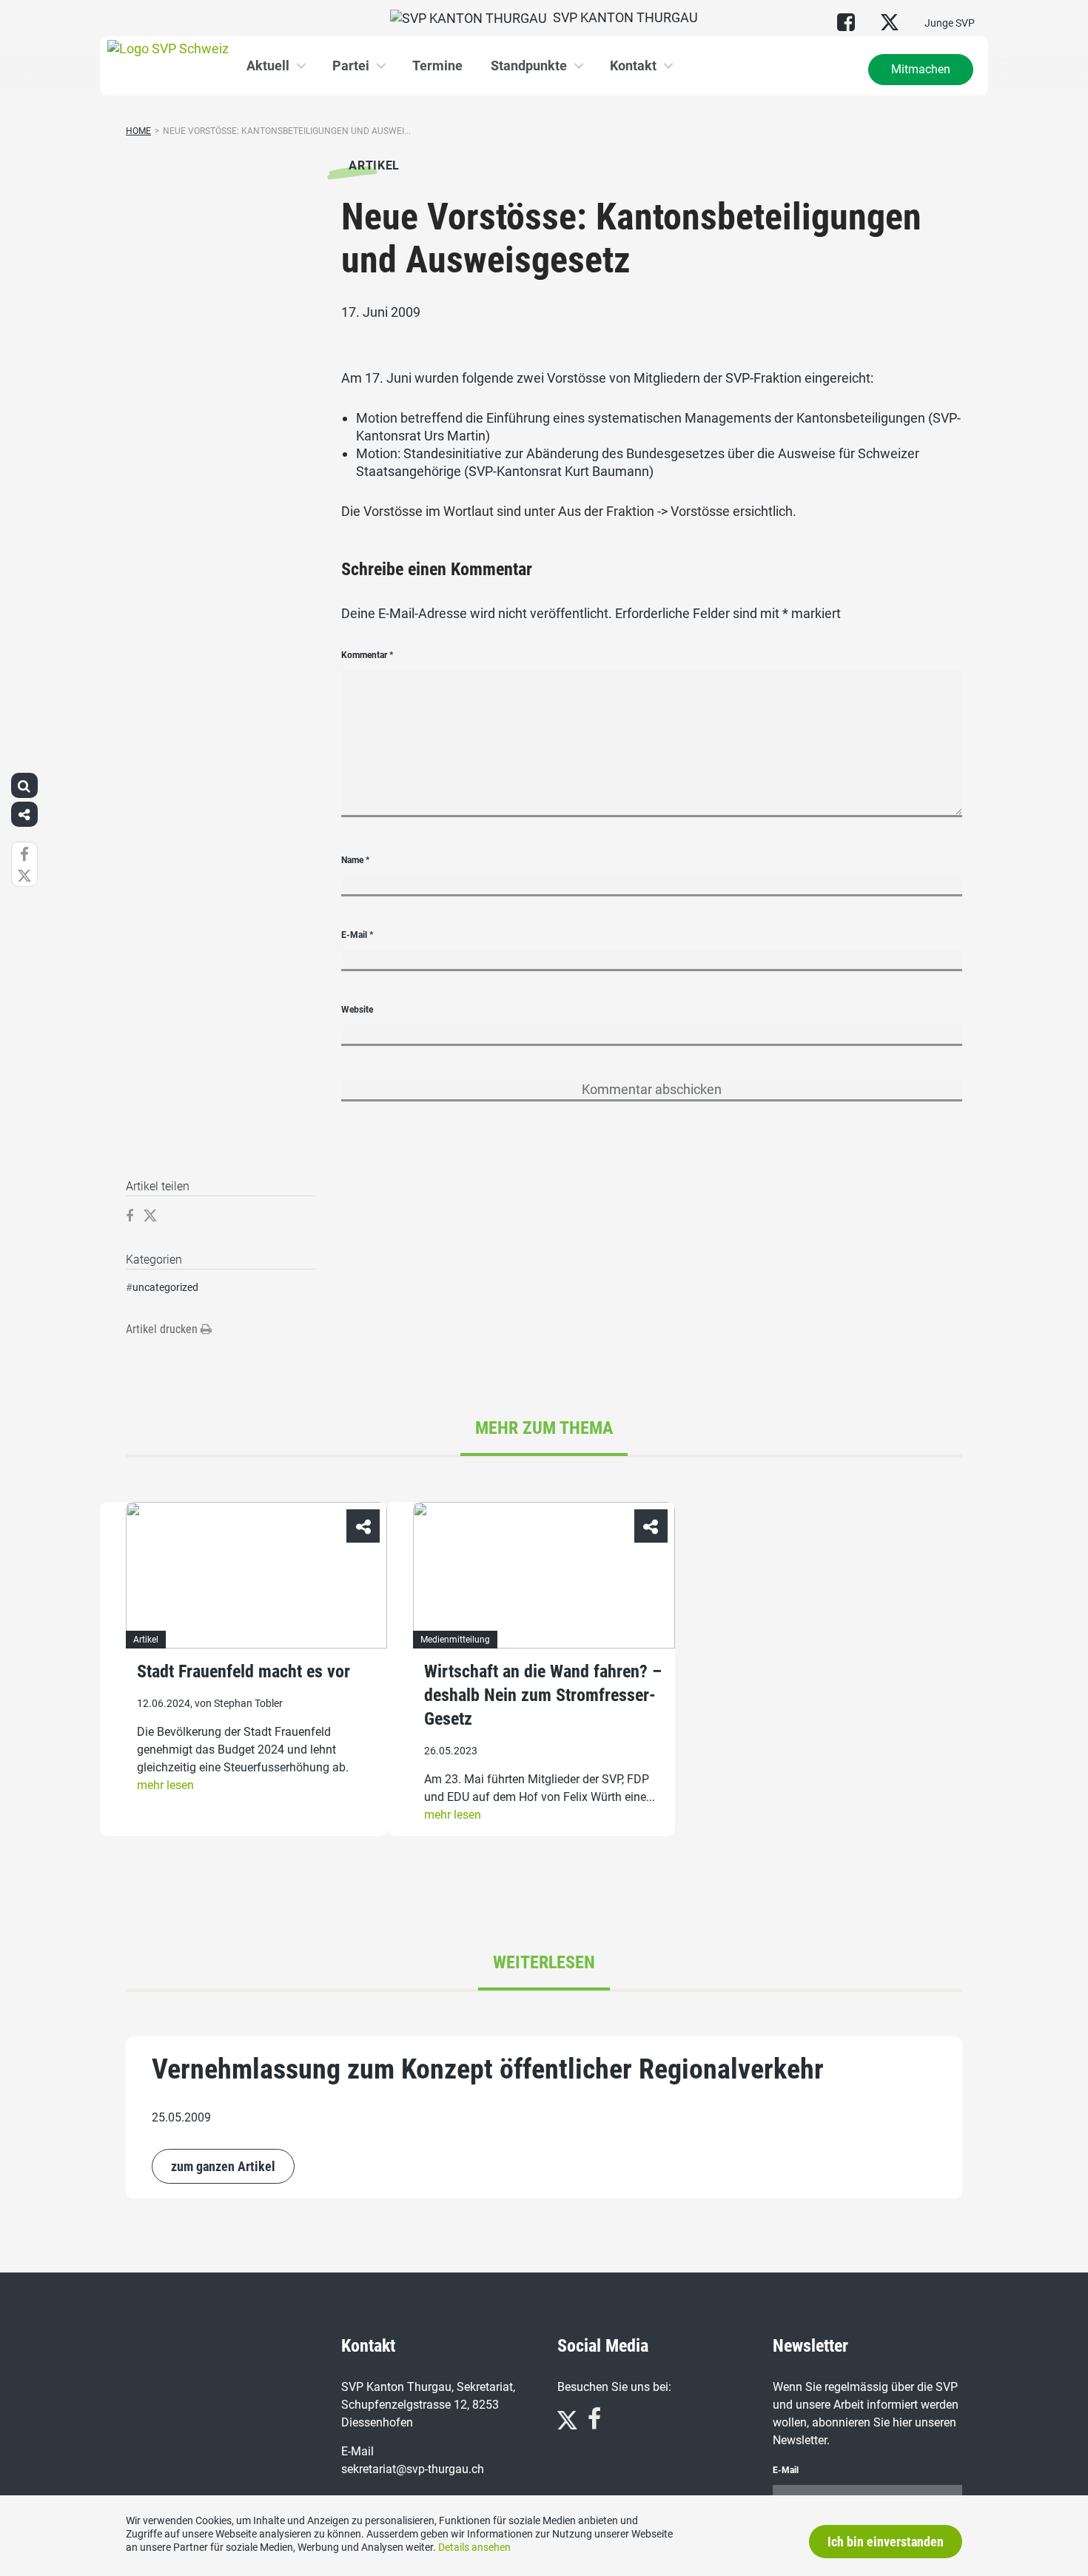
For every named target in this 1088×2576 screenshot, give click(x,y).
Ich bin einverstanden (886, 2542)
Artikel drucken (163, 1329)
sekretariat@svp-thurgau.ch (413, 2469)
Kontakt (633, 66)
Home (138, 131)
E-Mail (357, 935)
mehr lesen (165, 1786)
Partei (351, 66)
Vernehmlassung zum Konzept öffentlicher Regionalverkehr (488, 2069)
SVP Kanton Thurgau (622, 17)
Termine (437, 66)
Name (355, 860)
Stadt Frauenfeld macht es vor (244, 1672)
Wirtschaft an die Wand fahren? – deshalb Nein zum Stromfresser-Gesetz (543, 1696)
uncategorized (165, 1287)
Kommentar (367, 655)
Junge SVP (950, 23)
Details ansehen (474, 2547)
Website (357, 1010)
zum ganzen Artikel (223, 2166)
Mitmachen (921, 69)
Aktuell (268, 66)
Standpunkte (529, 66)
